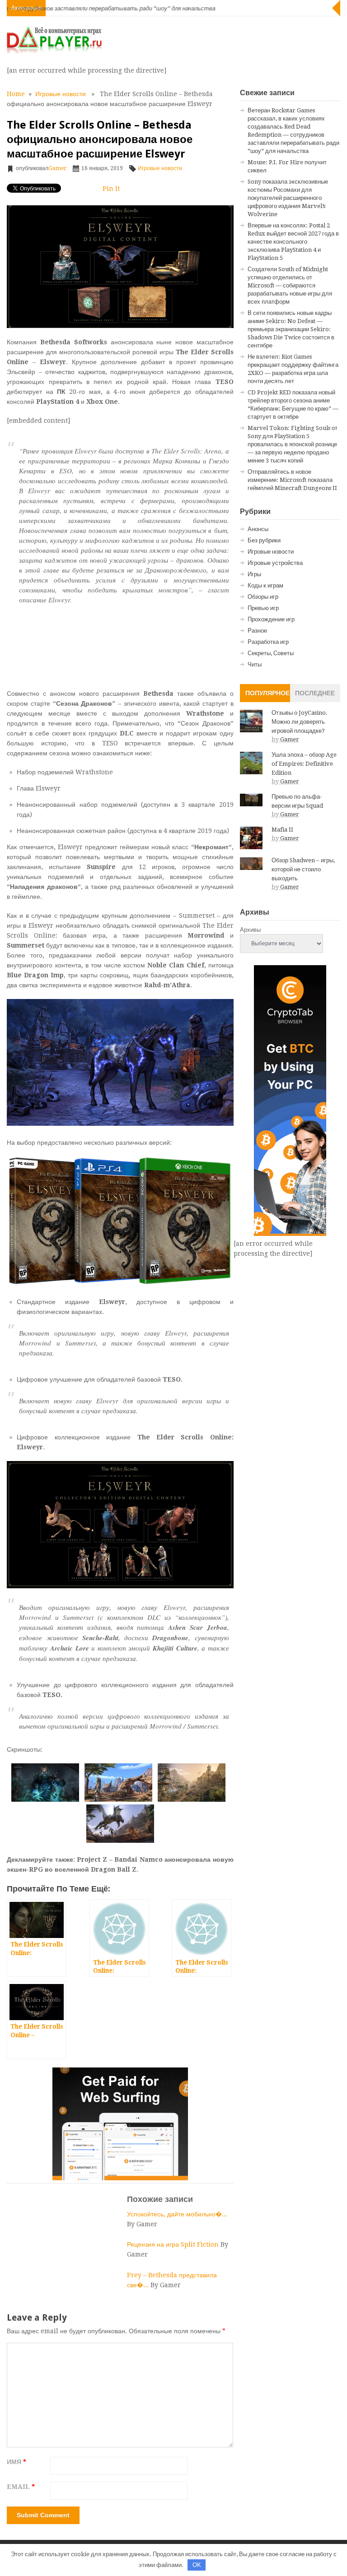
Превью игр (263, 608)
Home (16, 94)
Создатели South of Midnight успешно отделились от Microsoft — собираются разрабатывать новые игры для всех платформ (290, 285)
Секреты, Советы (271, 653)
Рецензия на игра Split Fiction (174, 2244)
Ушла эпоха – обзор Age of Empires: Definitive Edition (304, 764)
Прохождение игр (271, 619)
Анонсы (258, 529)
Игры (254, 574)
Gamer (57, 168)
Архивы (250, 930)
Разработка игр (268, 642)
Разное (257, 631)
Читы (255, 664)
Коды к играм (265, 585)
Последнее (315, 693)
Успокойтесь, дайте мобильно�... (177, 2214)
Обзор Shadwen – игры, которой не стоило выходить (303, 869)
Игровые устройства (275, 563)
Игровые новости (61, 94)
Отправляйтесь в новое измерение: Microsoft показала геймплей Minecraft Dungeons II (292, 480)
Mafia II (282, 830)
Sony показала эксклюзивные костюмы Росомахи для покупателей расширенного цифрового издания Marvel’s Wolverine (288, 198)
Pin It (111, 189)
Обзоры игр (263, 597)
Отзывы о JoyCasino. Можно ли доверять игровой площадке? (300, 722)
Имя (16, 2462)
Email (21, 2487)
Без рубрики (264, 540)
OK (197, 2565)
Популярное (267, 693)
